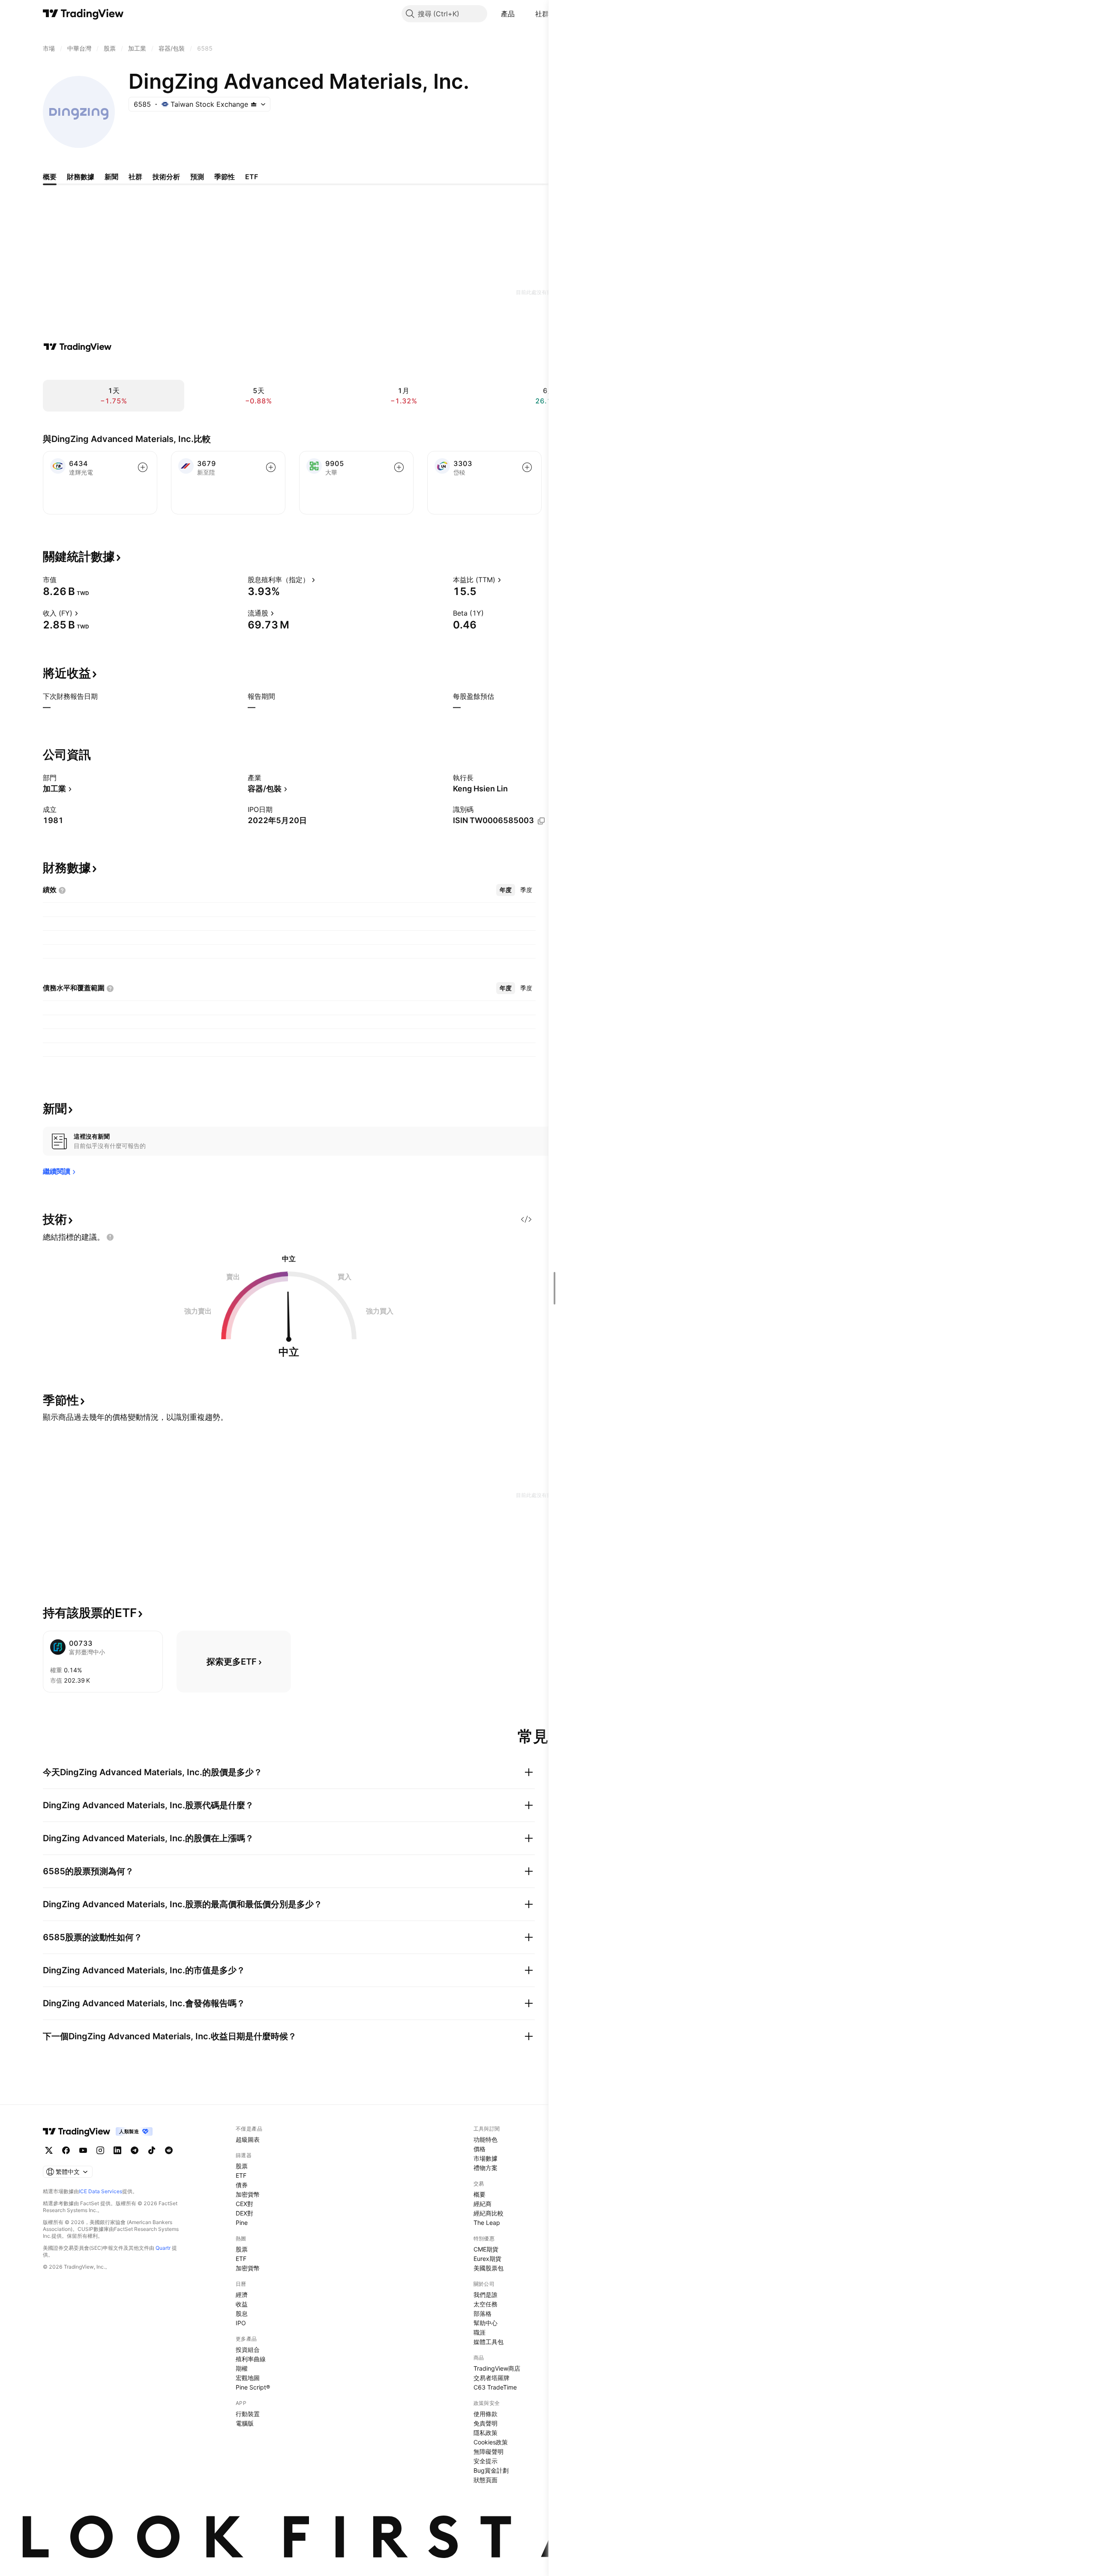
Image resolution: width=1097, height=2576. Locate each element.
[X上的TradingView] (49, 2150)
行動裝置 (248, 2414)
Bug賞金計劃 (491, 2470)
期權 (242, 2368)
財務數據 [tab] (81, 177)
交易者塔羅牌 (492, 2378)
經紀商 (483, 2204)
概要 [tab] (50, 177)
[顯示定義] (62, 580)
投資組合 (248, 2349)
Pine (242, 2223)
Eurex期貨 (487, 2259)
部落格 (483, 2313)
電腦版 (245, 2423)
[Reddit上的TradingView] (169, 2150)
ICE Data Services (100, 2191)
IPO (241, 2323)
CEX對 (244, 2204)
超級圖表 (248, 2139)
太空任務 (486, 2304)
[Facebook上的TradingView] (66, 2150)
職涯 (480, 2332)
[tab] (506, 890)
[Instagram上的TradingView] (100, 2150)
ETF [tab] (252, 177)
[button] (521, 14)
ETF (241, 2175)
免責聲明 (486, 2423)
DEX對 (244, 2213)
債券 (242, 2185)
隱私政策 (486, 2433)
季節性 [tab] (225, 177)
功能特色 (486, 2139)
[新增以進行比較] (143, 467)
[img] (254, 104)
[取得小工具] (526, 1219)
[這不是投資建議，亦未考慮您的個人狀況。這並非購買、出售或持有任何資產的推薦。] (110, 1237)
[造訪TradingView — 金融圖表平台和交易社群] (78, 347)
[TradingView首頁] (83, 14)
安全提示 (486, 2461)
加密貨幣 (248, 2194)
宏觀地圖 (248, 2378)
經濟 (242, 2295)
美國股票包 (489, 2268)
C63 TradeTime (495, 2387)
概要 (480, 2194)
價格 (480, 2149)
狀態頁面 (486, 2480)
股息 (242, 2313)
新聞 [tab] (111, 177)
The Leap (487, 2223)
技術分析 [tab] (166, 177)
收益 (242, 2304)
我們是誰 (486, 2295)
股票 (242, 2166)
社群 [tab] (135, 177)
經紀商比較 (489, 2213)
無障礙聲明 (489, 2451)
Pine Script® (253, 2387)
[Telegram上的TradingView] (135, 2150)
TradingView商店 (497, 2368)
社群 (542, 14)
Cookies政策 (491, 2442)
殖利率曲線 (251, 2359)
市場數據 (486, 2158)
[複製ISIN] (541, 821)
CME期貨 (486, 2249)
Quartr (163, 2248)
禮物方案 (486, 2168)
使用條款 (486, 2414)
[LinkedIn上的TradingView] (117, 2150)
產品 (508, 14)
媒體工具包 (489, 2342)
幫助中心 (486, 2323)
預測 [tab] (197, 177)
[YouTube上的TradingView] (83, 2150)
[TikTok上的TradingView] (152, 2150)
